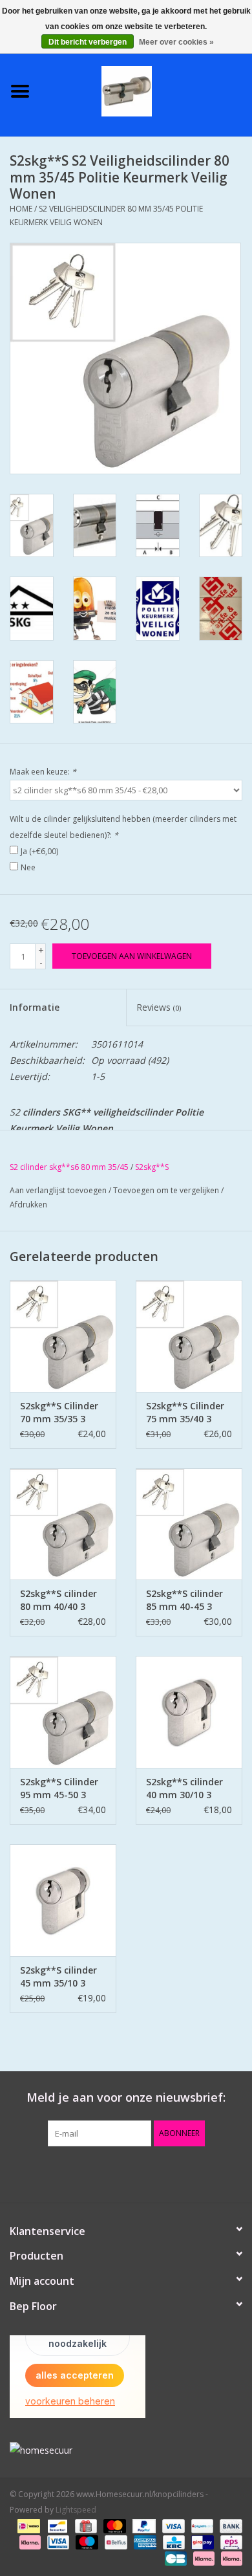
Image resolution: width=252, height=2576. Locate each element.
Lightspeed (76, 2510)
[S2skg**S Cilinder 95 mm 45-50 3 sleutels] (63, 1712)
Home (21, 209)
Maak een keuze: (43, 772)
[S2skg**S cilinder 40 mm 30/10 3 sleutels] (189, 1712)
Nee (28, 867)
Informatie (35, 1007)
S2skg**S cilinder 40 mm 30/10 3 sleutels (184, 1789)
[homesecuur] (126, 2450)
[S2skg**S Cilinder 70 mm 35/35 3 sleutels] (63, 1336)
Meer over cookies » (176, 42)
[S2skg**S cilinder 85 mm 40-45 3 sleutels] (189, 1524)
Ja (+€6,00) (39, 851)
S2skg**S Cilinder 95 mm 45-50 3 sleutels (59, 1789)
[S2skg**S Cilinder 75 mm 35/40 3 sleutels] (189, 1336)
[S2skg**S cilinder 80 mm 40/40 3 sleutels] (63, 1524)
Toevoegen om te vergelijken (167, 1190)
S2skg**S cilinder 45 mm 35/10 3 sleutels (58, 1977)
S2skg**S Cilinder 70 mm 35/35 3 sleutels (59, 1413)
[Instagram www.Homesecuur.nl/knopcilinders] (196, 2173)
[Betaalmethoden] (27, 2526)
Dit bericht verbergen (88, 42)
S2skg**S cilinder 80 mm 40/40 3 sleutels (58, 1600)
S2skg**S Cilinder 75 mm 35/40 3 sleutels (185, 1413)
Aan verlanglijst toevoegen (58, 1190)
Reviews (159, 1007)
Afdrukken (28, 1205)
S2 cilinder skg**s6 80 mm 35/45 (69, 1167)
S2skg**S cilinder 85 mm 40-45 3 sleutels (184, 1600)
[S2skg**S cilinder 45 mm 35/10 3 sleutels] (63, 1900)
